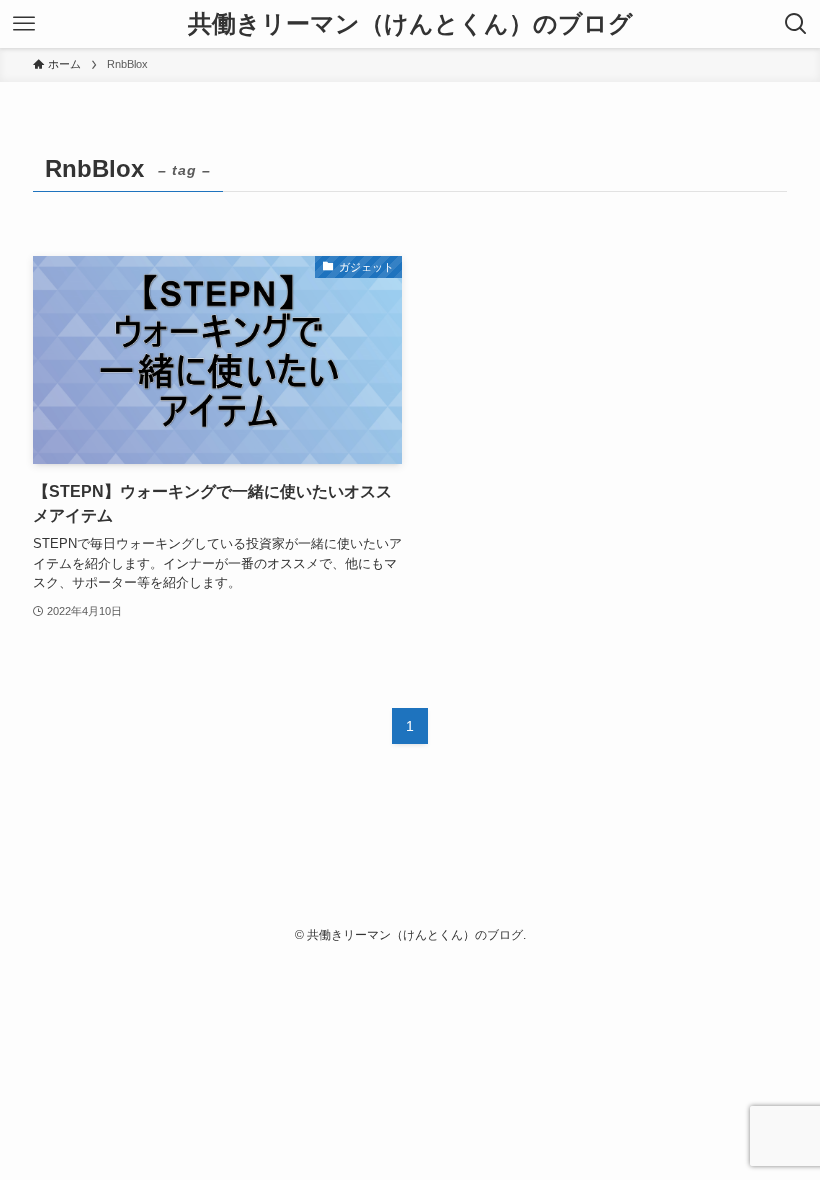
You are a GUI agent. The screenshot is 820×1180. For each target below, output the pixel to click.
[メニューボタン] (24, 24)
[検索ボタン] (796, 24)
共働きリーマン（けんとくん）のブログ (410, 24)
